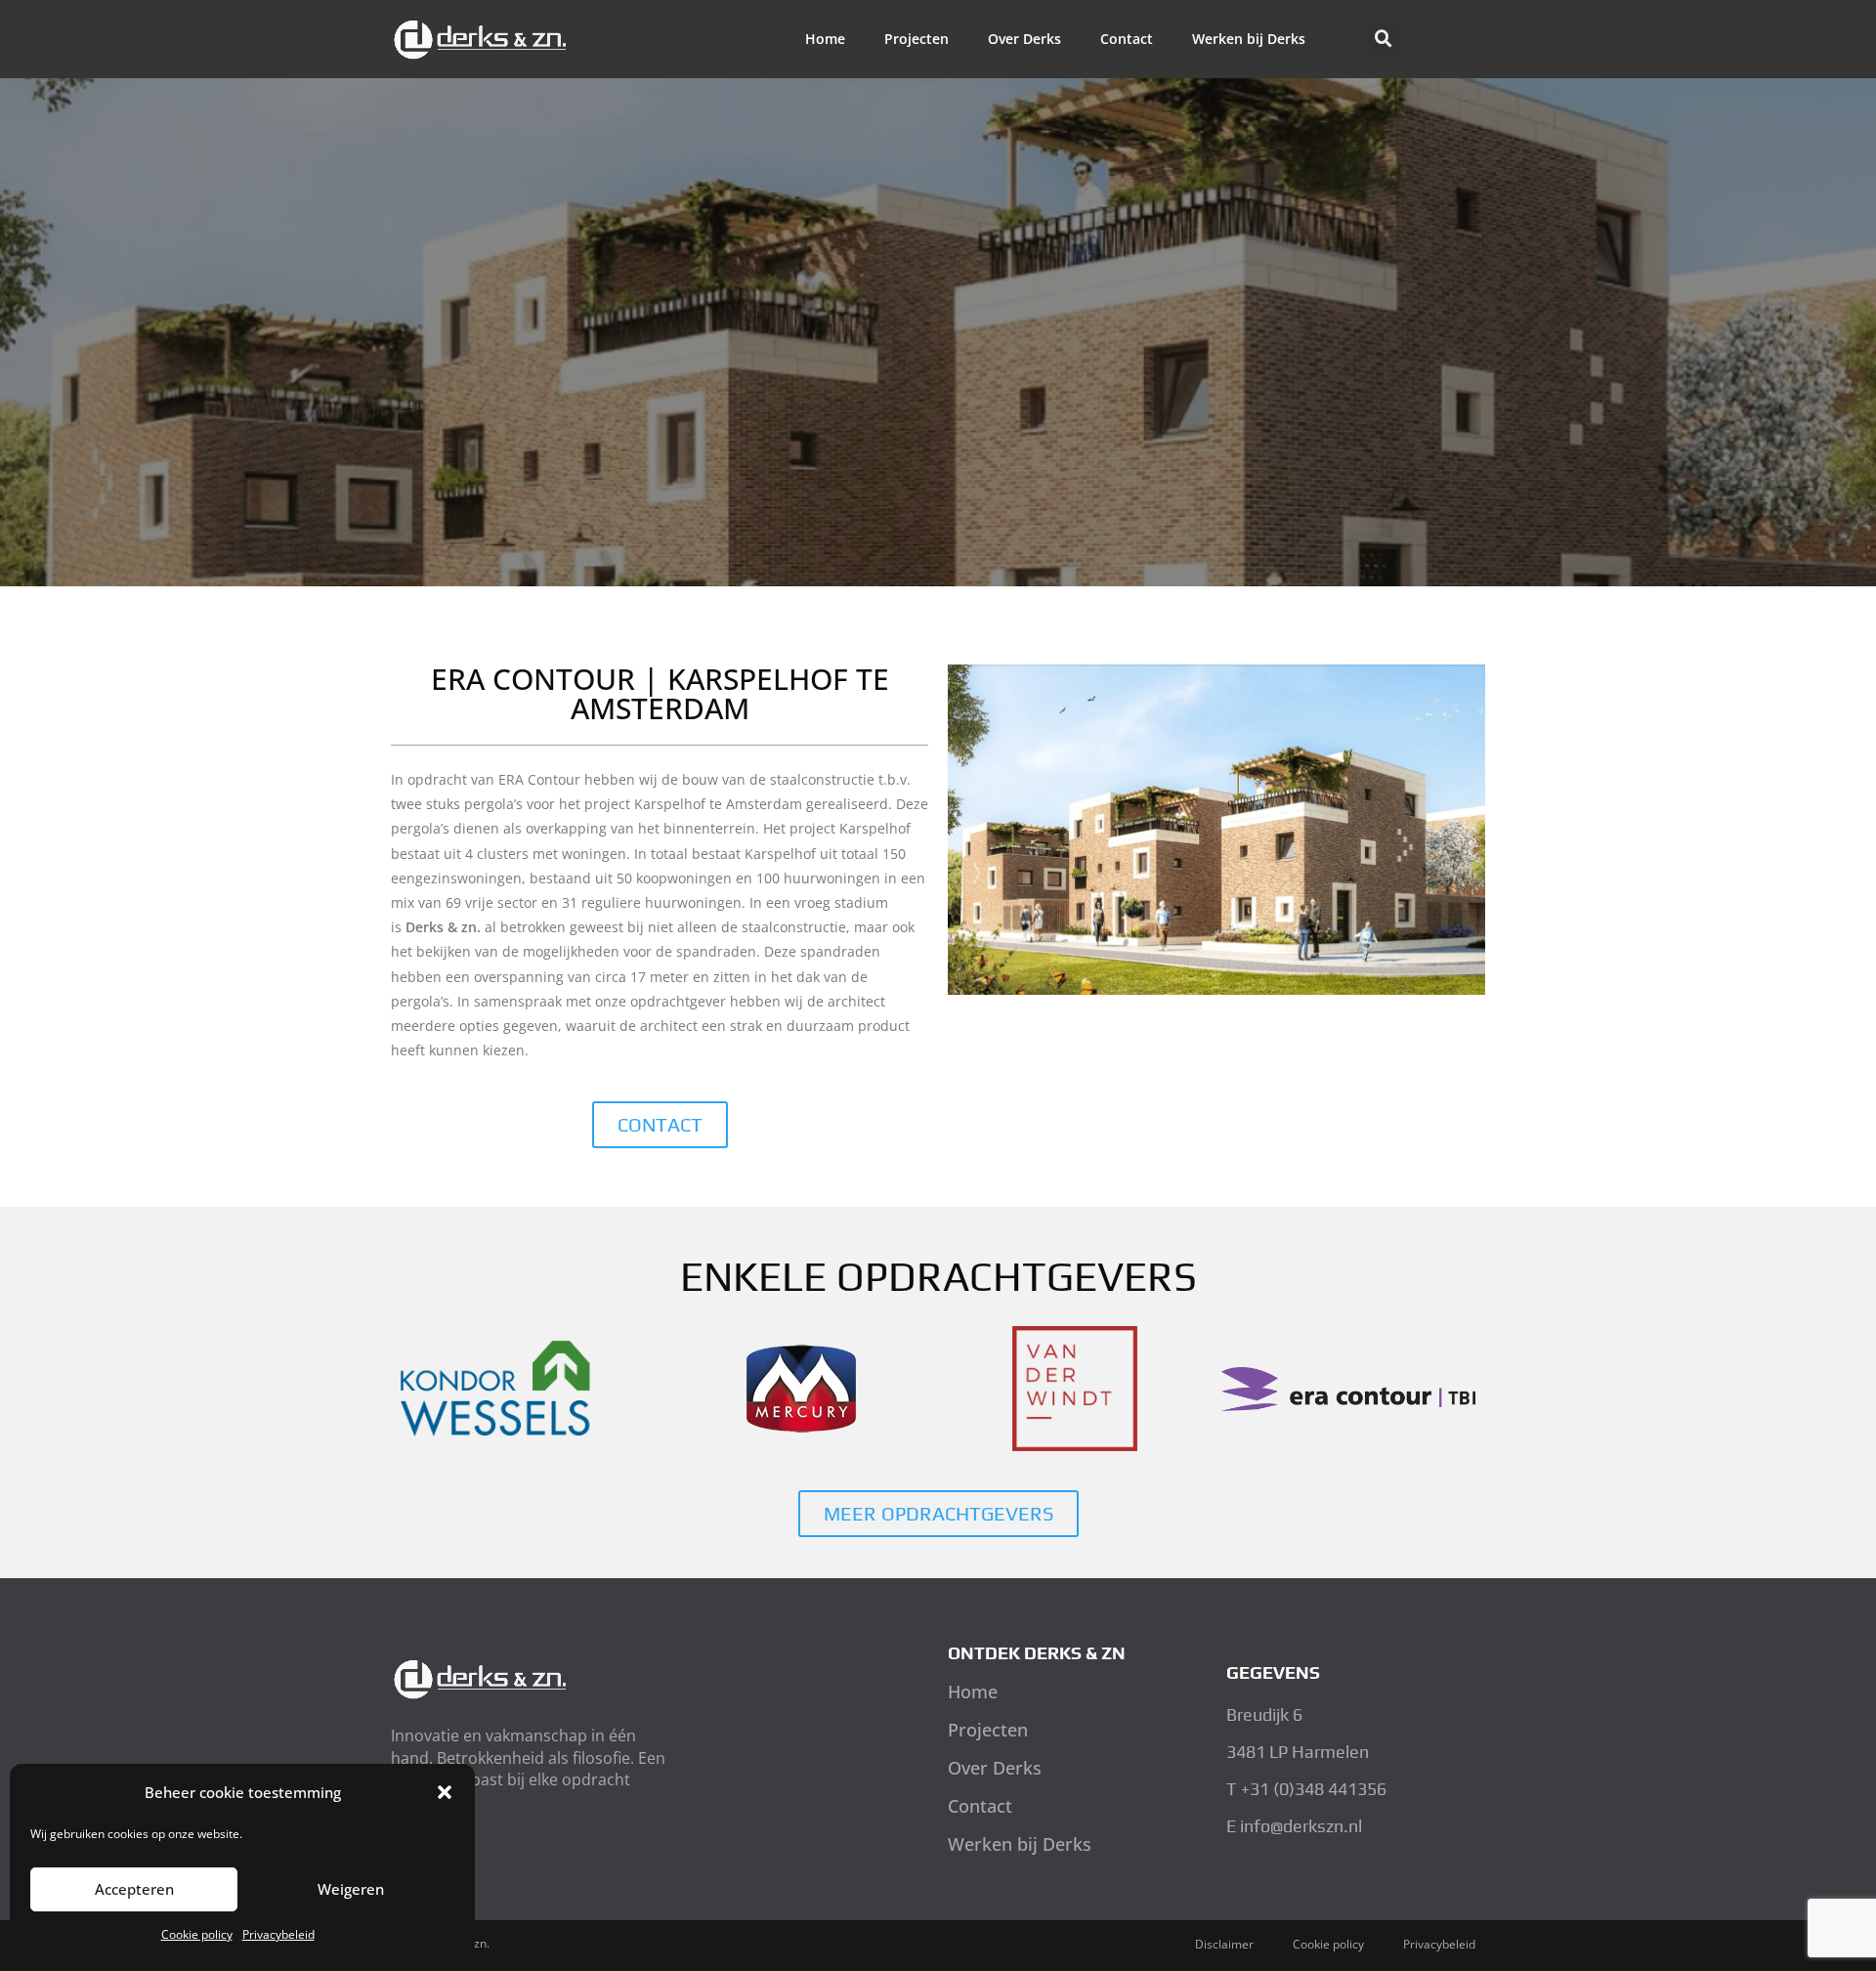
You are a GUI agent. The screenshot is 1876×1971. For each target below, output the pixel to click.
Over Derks (1024, 39)
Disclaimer (1224, 1944)
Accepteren (134, 1889)
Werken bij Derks (1249, 39)
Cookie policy (197, 1934)
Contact (1127, 39)
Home (825, 39)
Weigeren (351, 1889)
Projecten (917, 39)
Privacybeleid (278, 1934)
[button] (445, 1792)
